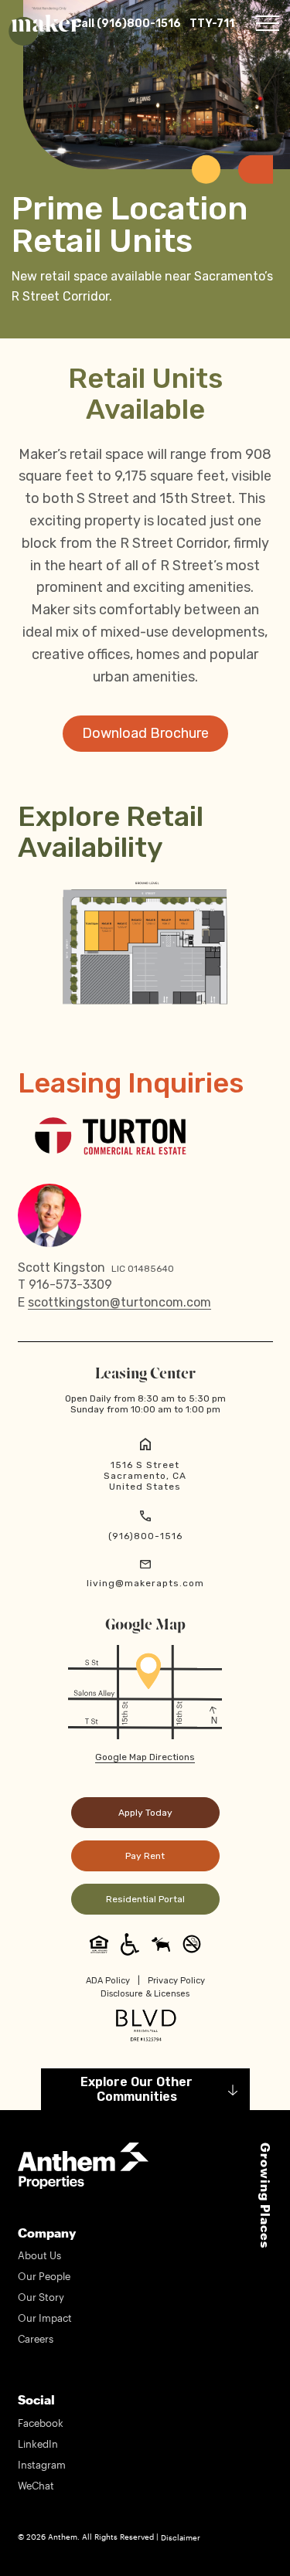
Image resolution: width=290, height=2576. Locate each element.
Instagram (42, 2465)
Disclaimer (181, 2537)
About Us (39, 2255)
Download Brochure (145, 733)
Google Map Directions (145, 1757)
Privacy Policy (176, 1981)
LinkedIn (38, 2444)
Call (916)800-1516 (127, 24)
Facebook (41, 2423)
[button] (268, 23)
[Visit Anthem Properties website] (84, 2164)
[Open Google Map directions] (145, 1691)
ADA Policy (108, 1981)
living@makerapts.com (145, 1583)
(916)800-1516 (145, 1536)
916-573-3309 (70, 1285)
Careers (36, 2339)
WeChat (36, 2486)
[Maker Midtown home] (46, 23)
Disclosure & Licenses (145, 1994)
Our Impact (45, 2318)
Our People (44, 2276)
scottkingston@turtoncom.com (119, 1303)
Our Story (41, 2297)
